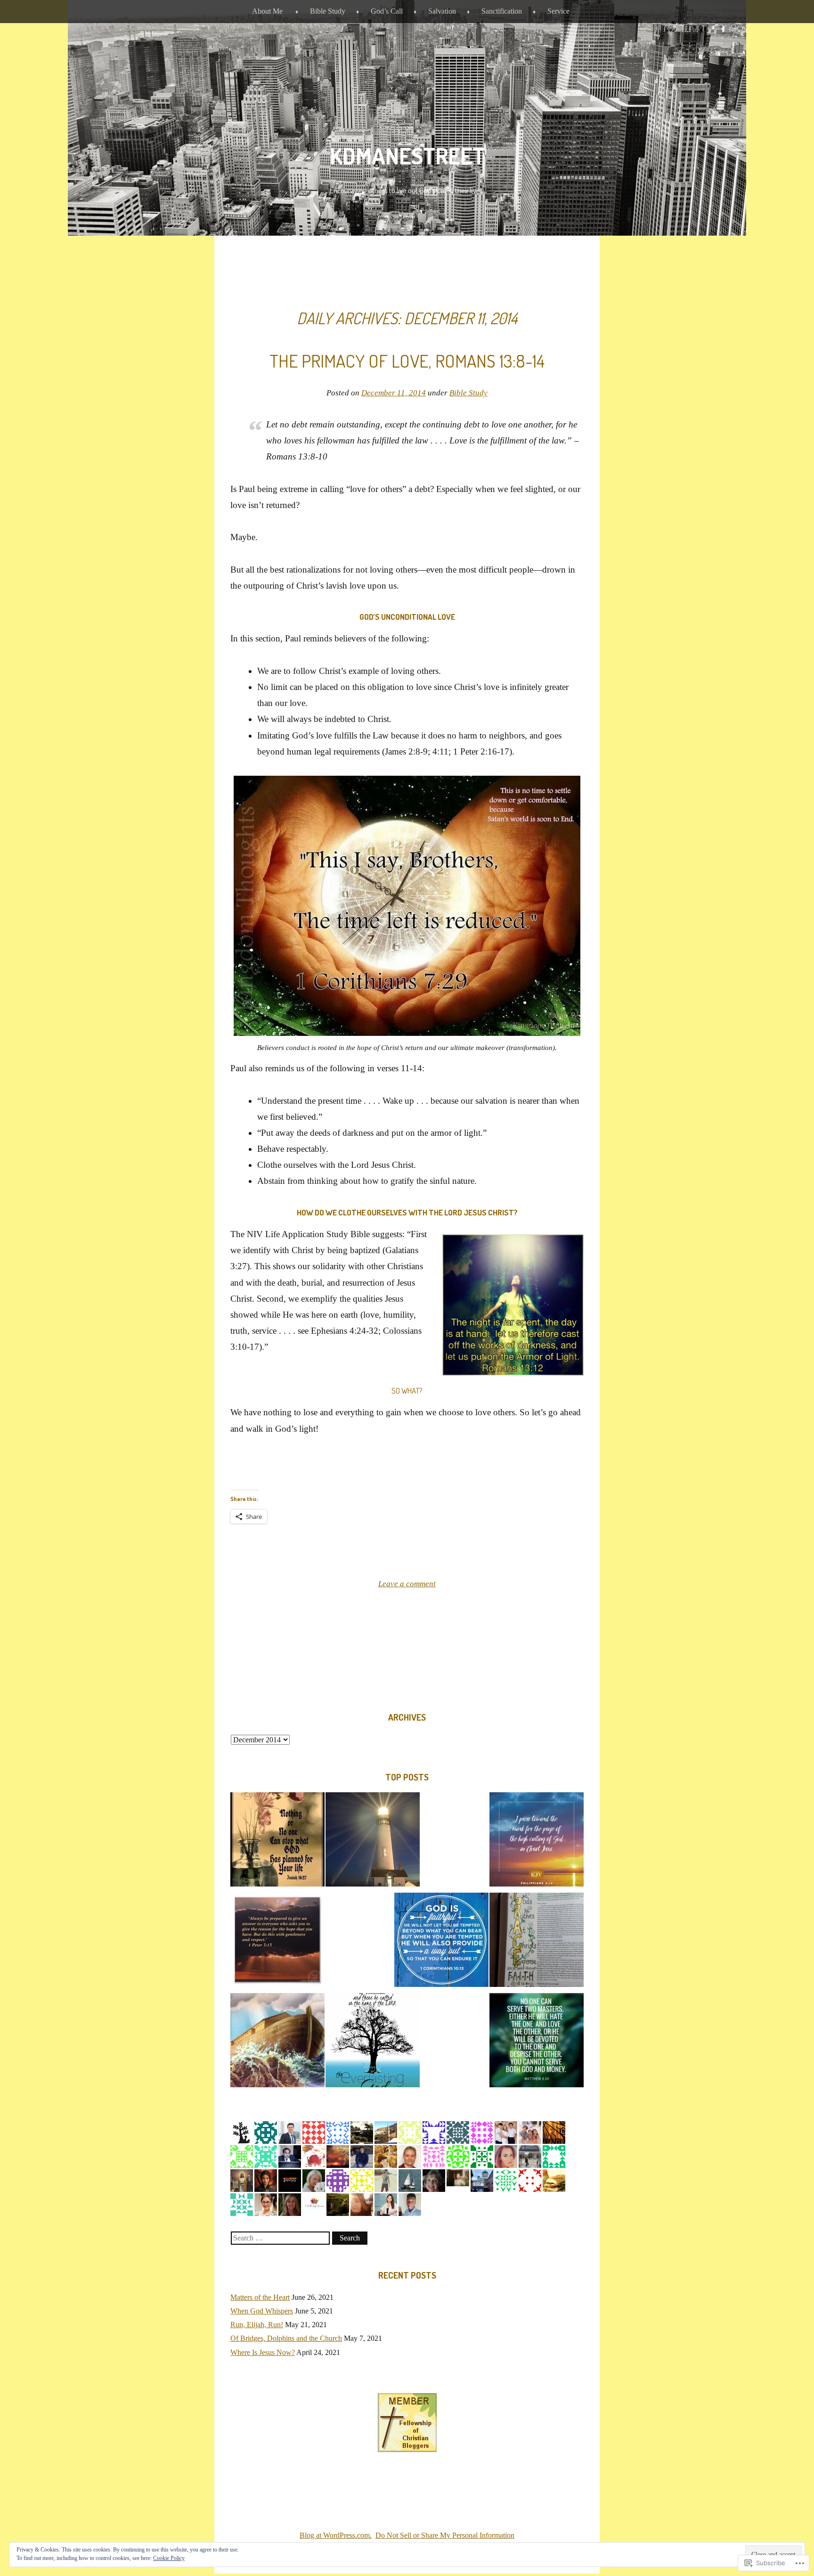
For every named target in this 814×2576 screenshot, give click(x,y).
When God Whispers (262, 2311)
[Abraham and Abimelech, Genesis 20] (441, 1942)
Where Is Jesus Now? (263, 2352)
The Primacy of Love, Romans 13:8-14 (407, 361)
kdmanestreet (407, 156)
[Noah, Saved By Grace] (537, 1942)
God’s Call (387, 11)
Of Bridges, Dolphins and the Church (286, 2338)
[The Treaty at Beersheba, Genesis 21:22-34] (373, 2042)
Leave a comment (407, 1584)
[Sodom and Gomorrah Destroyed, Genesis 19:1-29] (537, 2042)
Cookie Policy (169, 2558)
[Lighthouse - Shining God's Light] (373, 1842)
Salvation (442, 11)
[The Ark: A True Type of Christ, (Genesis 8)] (277, 2042)
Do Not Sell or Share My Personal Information (445, 2535)
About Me (267, 11)
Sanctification (502, 11)
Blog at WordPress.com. (336, 2535)
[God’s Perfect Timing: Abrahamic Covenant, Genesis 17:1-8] (277, 1842)
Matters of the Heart (260, 2297)
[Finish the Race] (537, 1842)
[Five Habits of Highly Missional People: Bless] (277, 1942)
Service (558, 11)
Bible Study (328, 11)
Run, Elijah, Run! (257, 2325)
